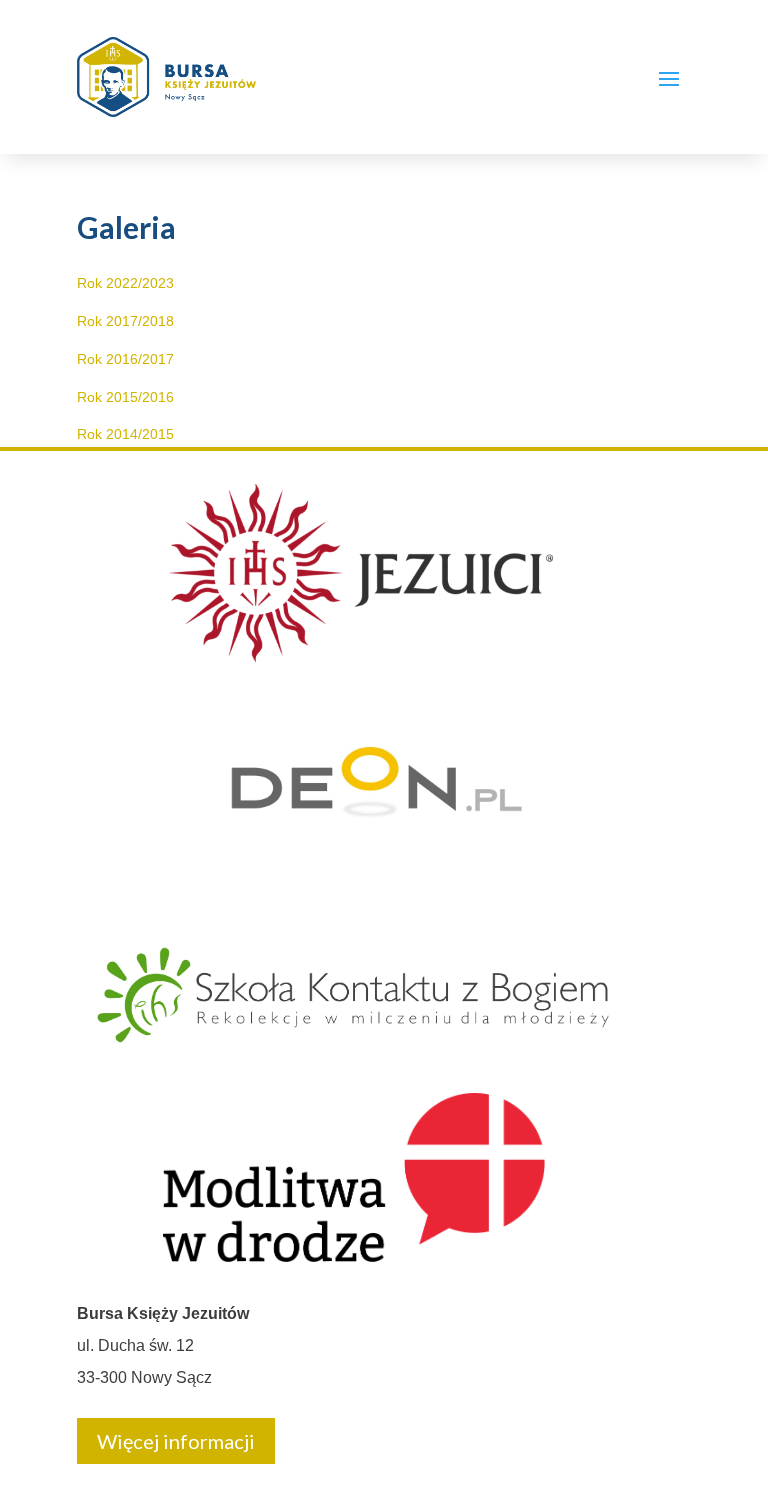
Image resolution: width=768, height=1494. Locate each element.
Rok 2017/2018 (125, 321)
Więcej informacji (176, 1441)
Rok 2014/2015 (125, 434)
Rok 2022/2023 (125, 283)
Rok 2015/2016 (125, 397)
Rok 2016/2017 (125, 359)
